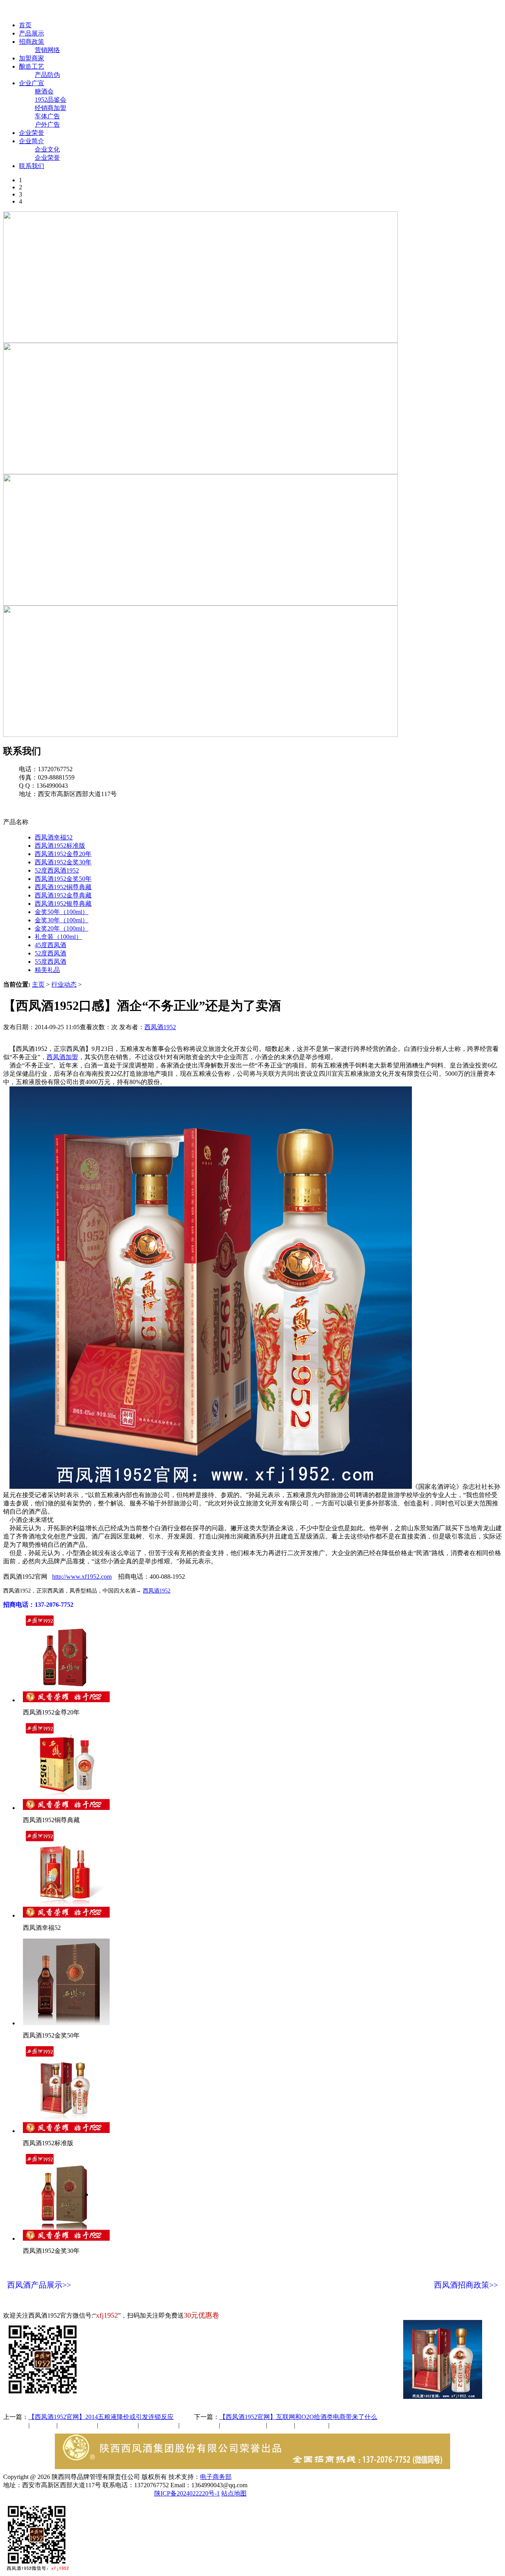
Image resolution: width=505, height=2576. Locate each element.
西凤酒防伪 (244, 2425)
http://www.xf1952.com (82, 1577)
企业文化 (47, 149)
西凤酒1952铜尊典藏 (63, 887)
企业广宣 (32, 83)
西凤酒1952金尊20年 (63, 854)
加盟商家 (32, 58)
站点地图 (234, 2493)
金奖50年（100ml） (62, 912)
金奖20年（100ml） (62, 928)
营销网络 (47, 50)
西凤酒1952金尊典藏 (63, 895)
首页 (25, 25)
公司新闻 (16, 2425)
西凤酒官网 (332, 11)
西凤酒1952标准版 (60, 846)
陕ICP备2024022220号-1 (187, 2493)
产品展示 (32, 33)
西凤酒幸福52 (54, 837)
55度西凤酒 (50, 962)
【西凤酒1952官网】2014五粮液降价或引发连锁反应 (101, 2417)
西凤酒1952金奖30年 (63, 862)
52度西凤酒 (50, 953)
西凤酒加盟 (62, 1057)
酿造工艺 (32, 66)
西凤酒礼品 (116, 2425)
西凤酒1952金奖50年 (63, 879)
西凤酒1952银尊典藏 (63, 904)
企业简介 (32, 141)
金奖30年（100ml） (62, 920)
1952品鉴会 (50, 100)
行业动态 (64, 984)
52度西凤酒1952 (57, 870)
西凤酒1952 (160, 1027)
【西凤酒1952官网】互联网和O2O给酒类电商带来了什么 (298, 2417)
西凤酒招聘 (312, 2425)
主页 (38, 984)
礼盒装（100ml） (58, 937)
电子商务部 (216, 2477)
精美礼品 (47, 970)
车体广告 (47, 116)
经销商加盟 (50, 108)
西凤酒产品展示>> (39, 2285)
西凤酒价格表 (376, 11)
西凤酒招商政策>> (466, 2285)
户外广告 (47, 124)
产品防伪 (47, 75)
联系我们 (32, 166)
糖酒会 (44, 91)
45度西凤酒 (50, 945)
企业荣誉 (32, 133)
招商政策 (32, 42)
